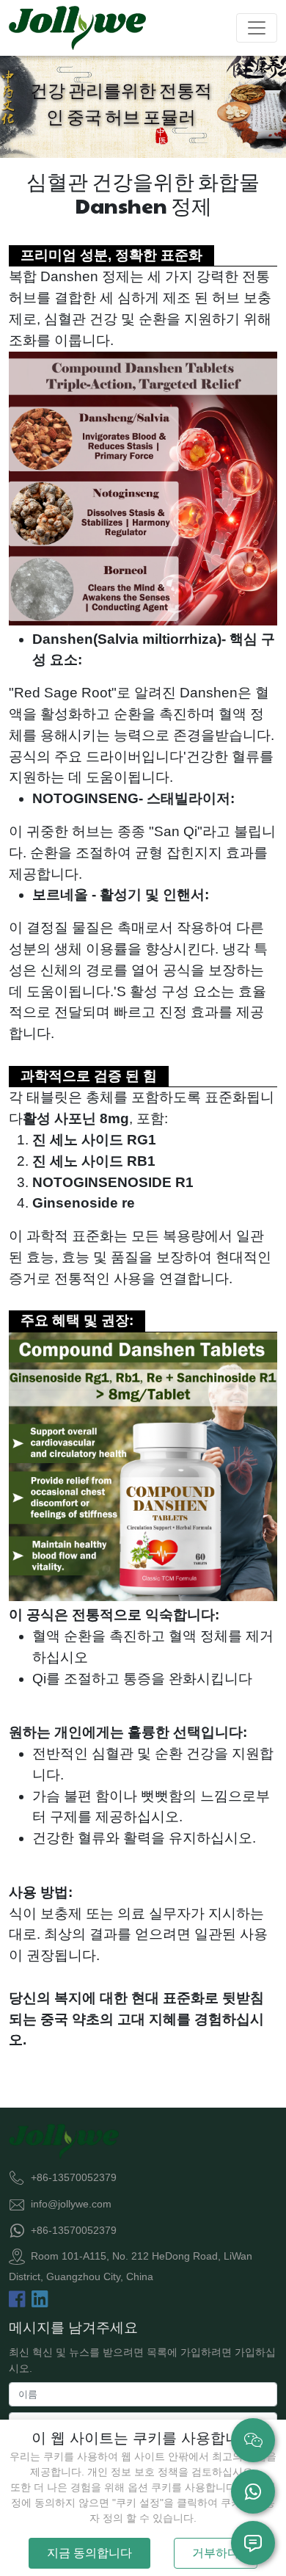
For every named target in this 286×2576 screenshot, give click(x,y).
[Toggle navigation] (257, 28)
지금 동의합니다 (89, 2553)
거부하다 (216, 2553)
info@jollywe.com (71, 2204)
